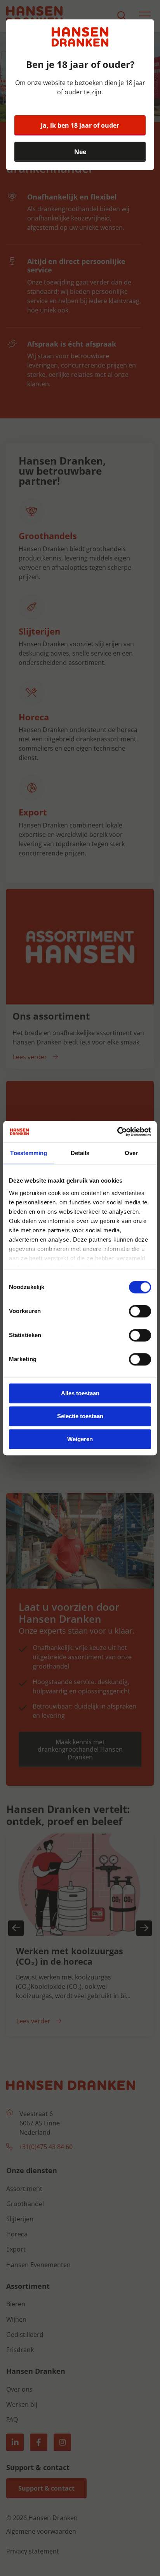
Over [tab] (131, 1153)
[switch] (140, 1311)
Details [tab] (80, 1153)
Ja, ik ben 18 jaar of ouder (80, 125)
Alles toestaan (80, 1393)
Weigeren (80, 1439)
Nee (80, 152)
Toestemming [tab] (29, 1153)
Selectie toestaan (80, 1416)
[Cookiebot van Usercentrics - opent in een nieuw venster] (117, 1132)
